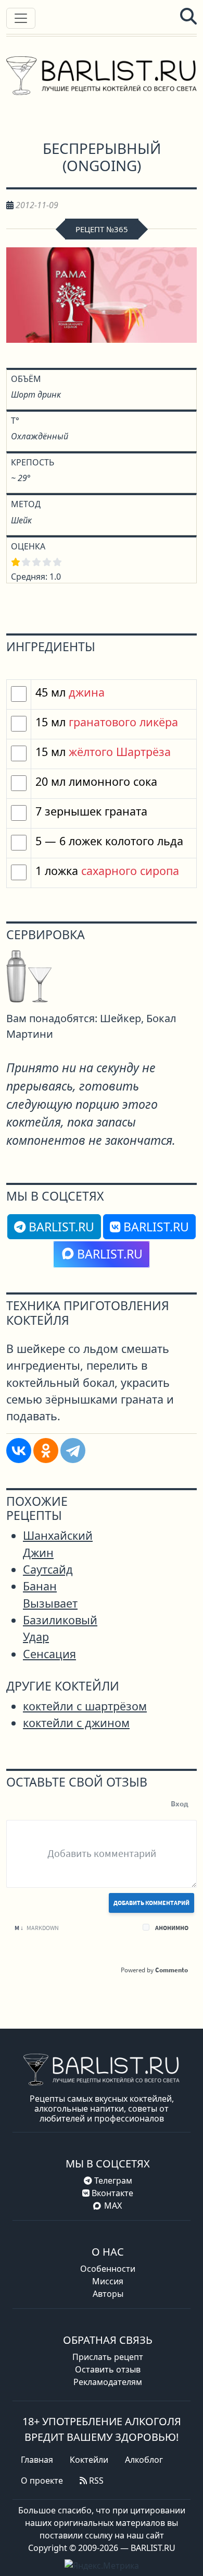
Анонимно (172, 1928)
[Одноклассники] (46, 1451)
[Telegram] (73, 1451)
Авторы (108, 2294)
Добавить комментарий (151, 1903)
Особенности (108, 2269)
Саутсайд (48, 1569)
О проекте (42, 2481)
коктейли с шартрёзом (85, 1706)
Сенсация (49, 1654)
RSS (95, 2481)
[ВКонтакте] (19, 1451)
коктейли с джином (76, 1723)
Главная (37, 2460)
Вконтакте (111, 2193)
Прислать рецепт (108, 2357)
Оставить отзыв (108, 2369)
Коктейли (89, 2460)
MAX (113, 2206)
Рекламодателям (108, 2382)
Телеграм (112, 2180)
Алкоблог (144, 2460)
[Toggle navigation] (21, 18)
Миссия (108, 2281)
